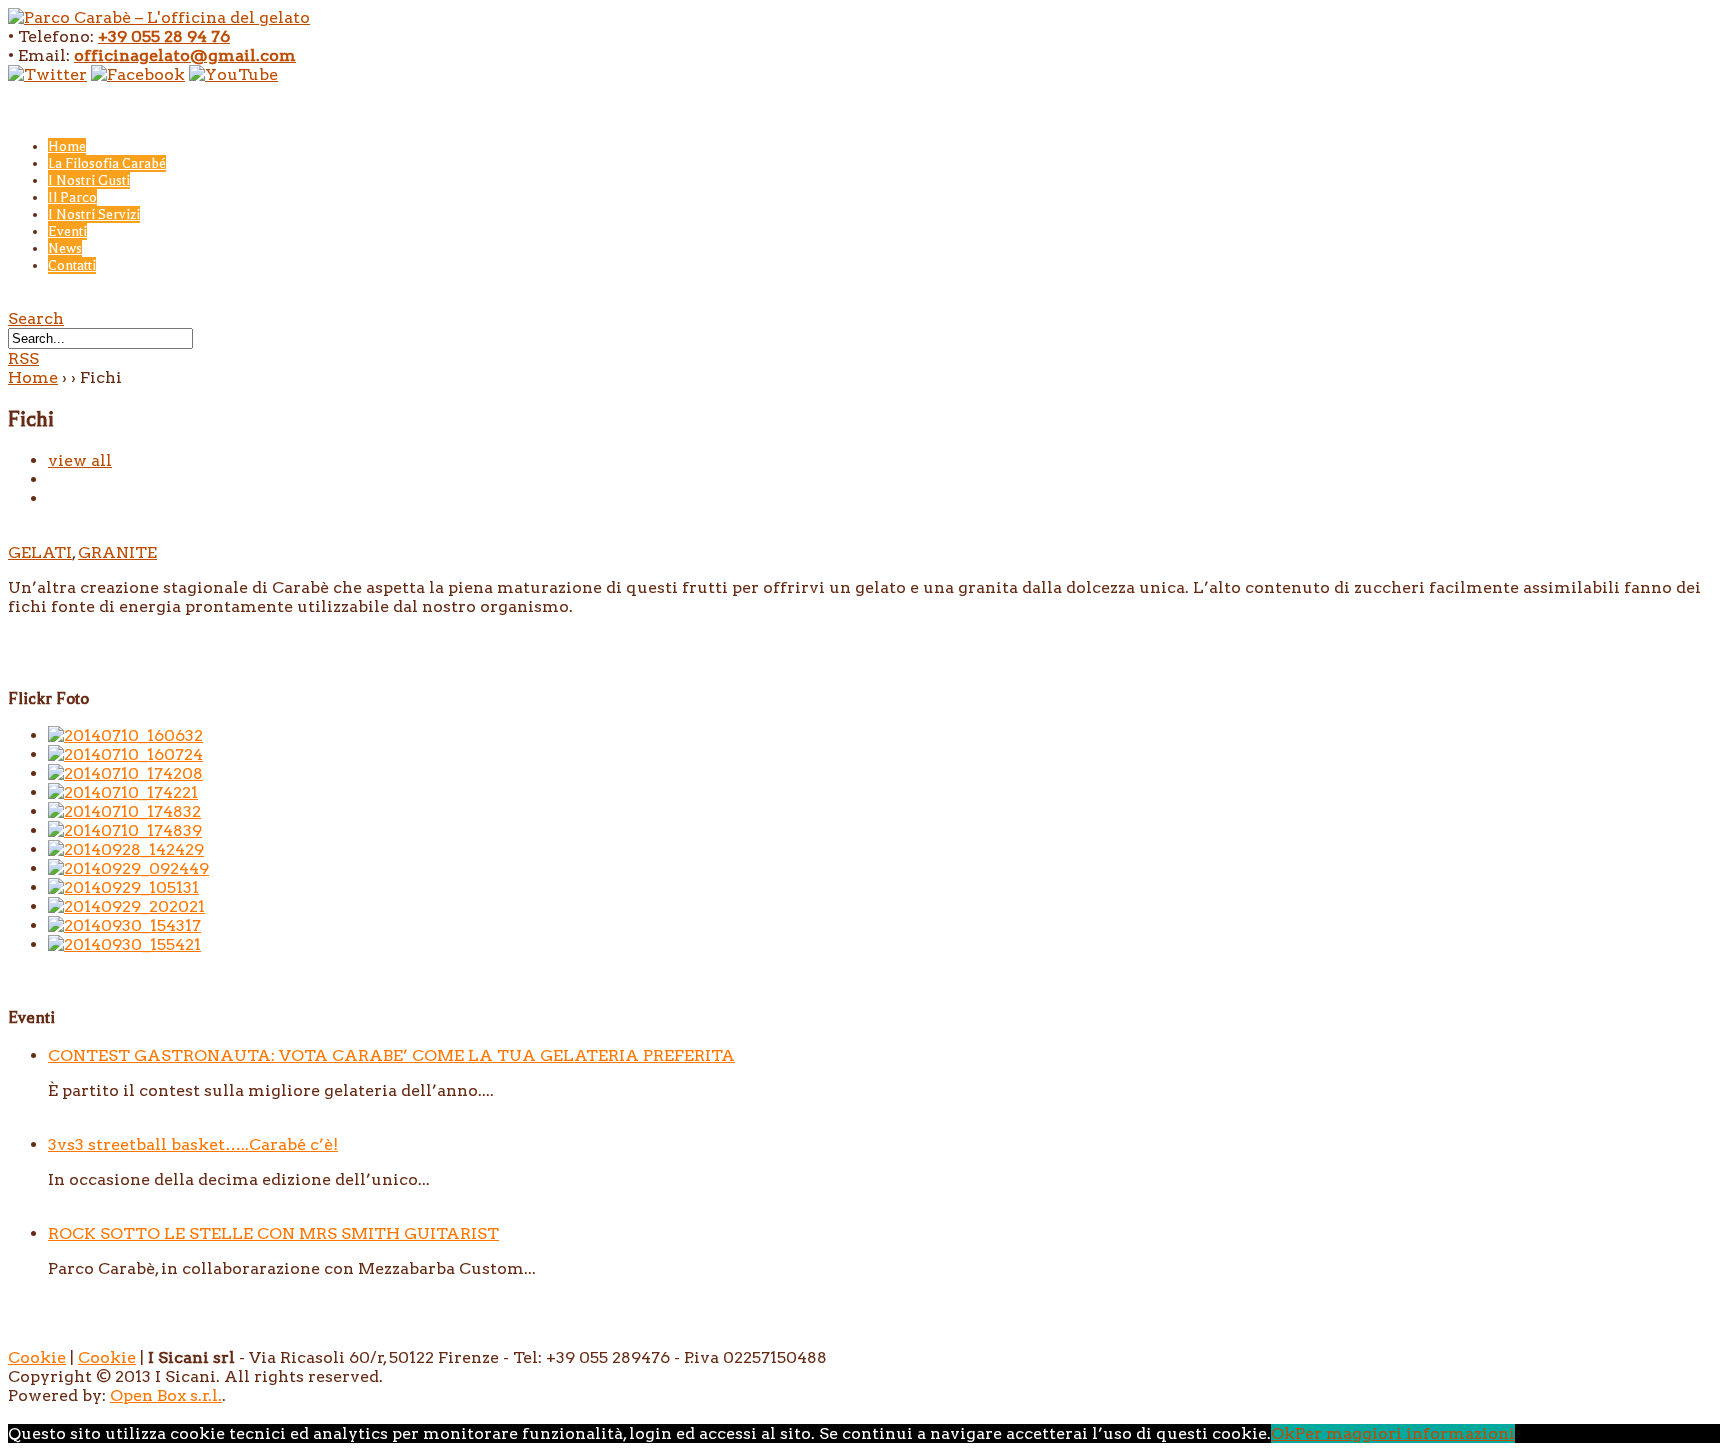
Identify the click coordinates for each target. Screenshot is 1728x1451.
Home (33, 377)
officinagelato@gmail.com (185, 55)
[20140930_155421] (124, 944)
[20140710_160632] (125, 735)
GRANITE (117, 552)
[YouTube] (233, 74)
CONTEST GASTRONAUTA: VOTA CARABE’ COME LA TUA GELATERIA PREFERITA (391, 1055)
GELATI (40, 552)
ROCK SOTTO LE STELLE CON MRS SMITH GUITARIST (273, 1233)
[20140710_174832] (124, 811)
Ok (1283, 1433)
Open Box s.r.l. (166, 1395)
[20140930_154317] (124, 925)
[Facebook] (138, 74)
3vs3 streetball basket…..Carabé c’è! (193, 1144)
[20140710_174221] (123, 792)
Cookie (37, 1357)
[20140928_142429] (126, 849)
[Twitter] (47, 74)
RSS (23, 358)
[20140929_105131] (123, 887)
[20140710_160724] (125, 754)
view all (80, 460)
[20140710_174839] (125, 830)
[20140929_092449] (128, 868)
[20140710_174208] (125, 773)
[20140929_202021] (126, 906)
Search (36, 318)
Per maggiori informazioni (1405, 1433)
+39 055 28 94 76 (164, 36)
